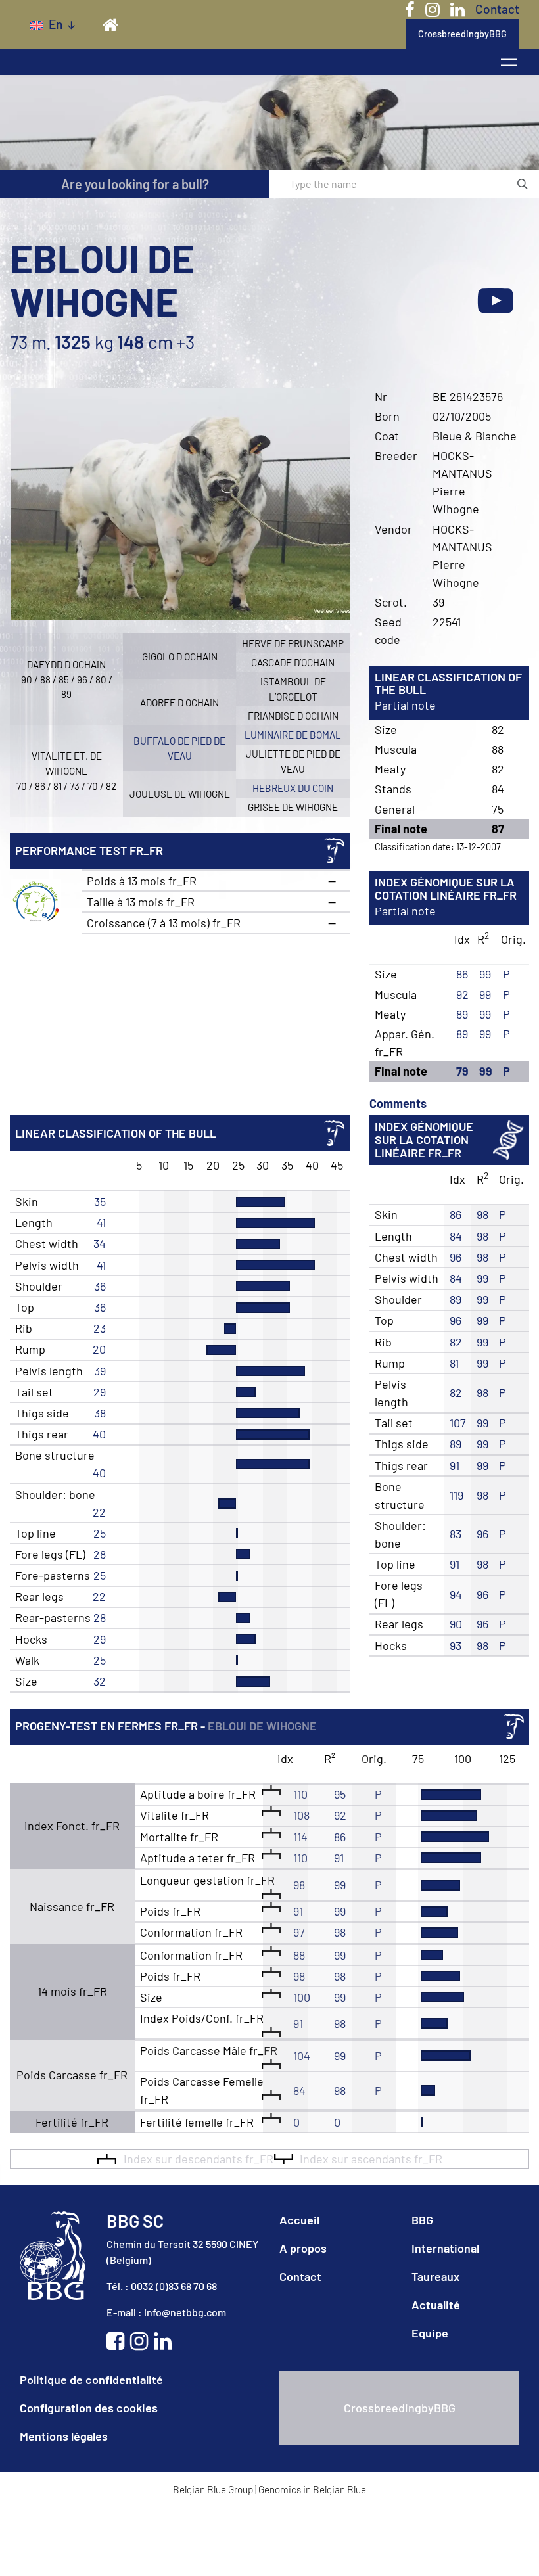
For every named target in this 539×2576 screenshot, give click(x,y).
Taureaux (435, 2276)
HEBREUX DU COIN (293, 788)
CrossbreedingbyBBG (462, 34)
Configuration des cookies (89, 2408)
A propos (303, 2248)
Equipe (430, 2333)
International (445, 2248)
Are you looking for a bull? (135, 184)
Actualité (436, 2305)
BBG (422, 2220)
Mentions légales (64, 2436)
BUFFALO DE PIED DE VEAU (179, 748)
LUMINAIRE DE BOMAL (293, 735)
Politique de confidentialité (91, 2380)
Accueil (299, 2220)
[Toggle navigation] (509, 62)
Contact (497, 9)
